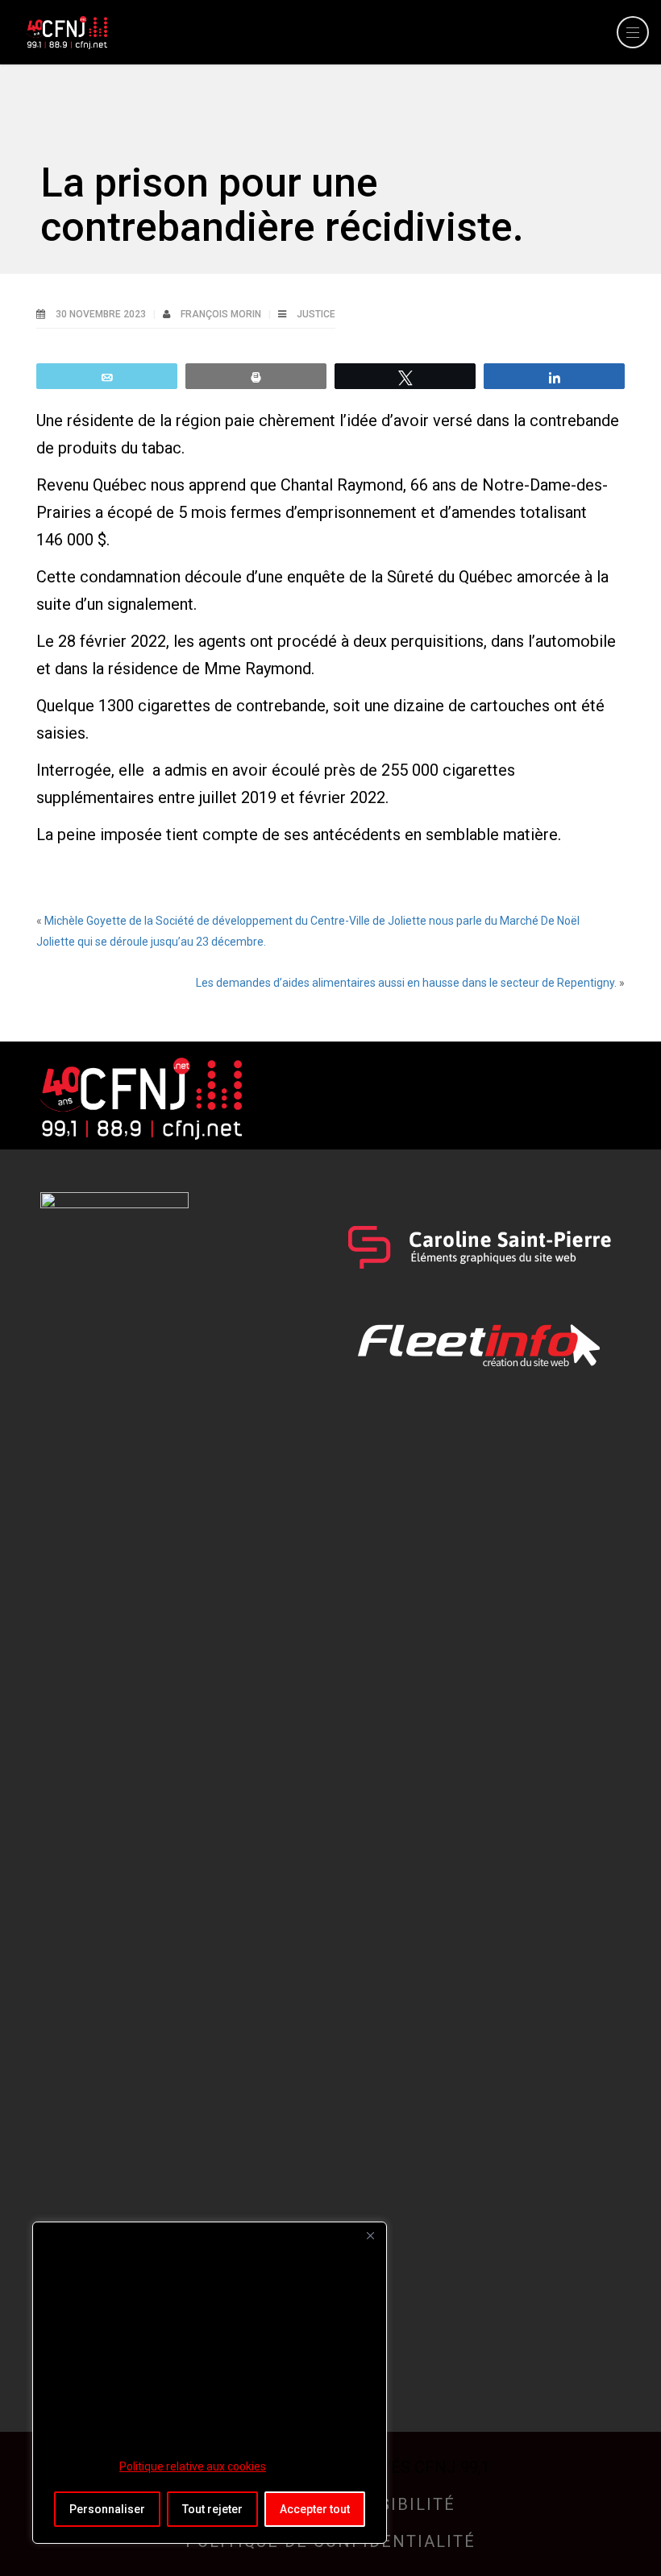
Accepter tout (315, 2509)
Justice (316, 314)
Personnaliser (107, 2509)
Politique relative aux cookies (193, 2466)
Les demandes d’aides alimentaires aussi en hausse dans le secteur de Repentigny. (406, 983)
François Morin (222, 314)
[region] (210, 2383)
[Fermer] (370, 2235)
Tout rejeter (212, 2509)
